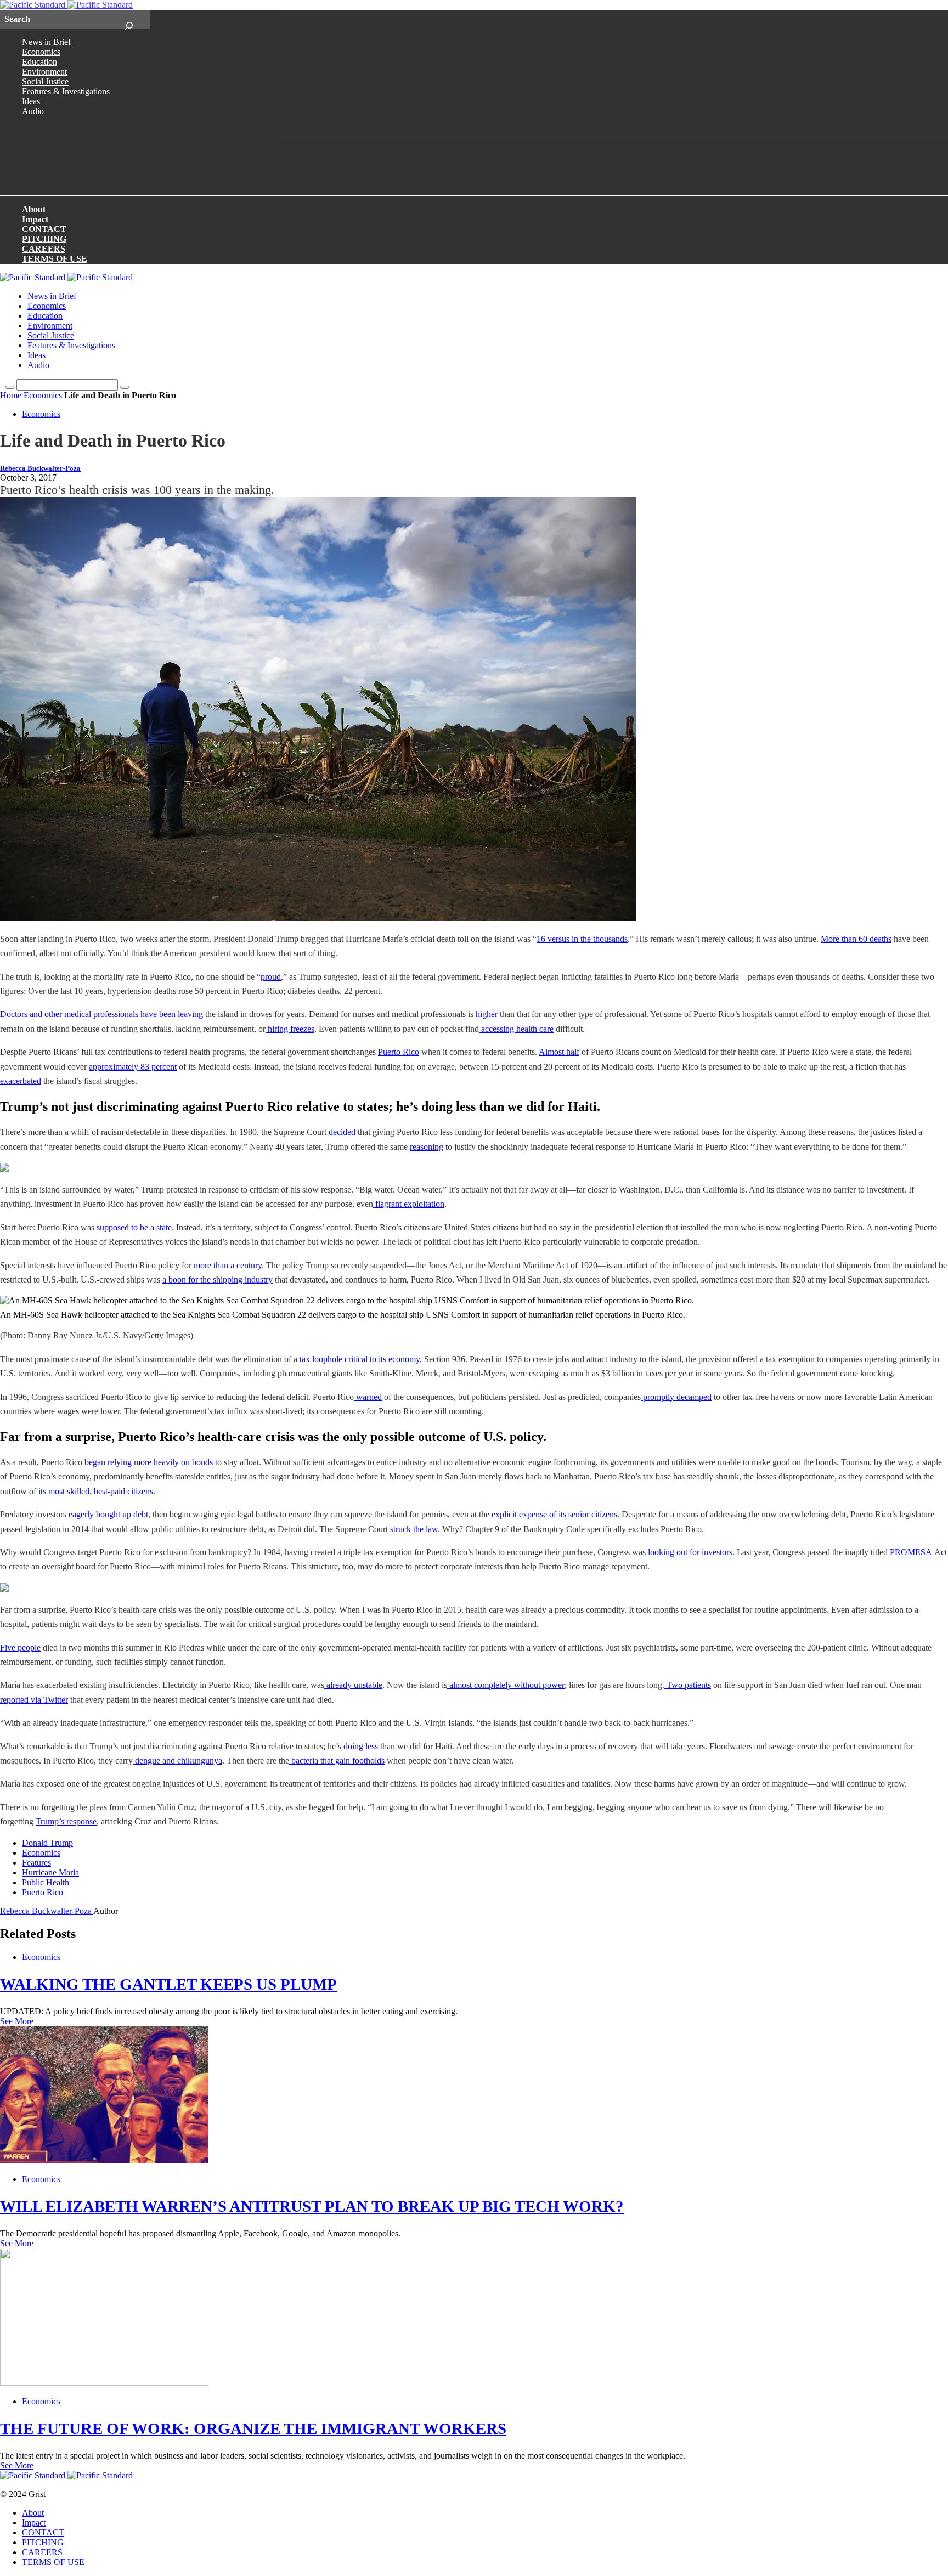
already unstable (354, 1685)
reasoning (427, 1147)
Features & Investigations (66, 91)
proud (271, 977)
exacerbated (21, 1081)
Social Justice (45, 81)
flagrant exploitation (410, 1204)
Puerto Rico (399, 1052)
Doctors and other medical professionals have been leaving (101, 1014)
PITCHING (44, 239)
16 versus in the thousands (582, 939)
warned (369, 1397)
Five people (20, 1648)
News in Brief (46, 42)
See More (17, 2021)
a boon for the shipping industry (218, 1279)
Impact (35, 219)
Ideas (31, 101)
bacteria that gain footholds (338, 1761)
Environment (44, 72)
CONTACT (44, 229)
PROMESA (911, 1552)
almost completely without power (507, 1685)
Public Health (46, 1882)
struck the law (414, 1529)
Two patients (689, 1685)
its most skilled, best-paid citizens (96, 1491)
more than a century (228, 1265)
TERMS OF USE (55, 259)
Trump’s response (66, 1821)
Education (39, 62)
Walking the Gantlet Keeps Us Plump (168, 1984)
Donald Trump (47, 1843)
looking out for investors (690, 1552)
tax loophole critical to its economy (360, 1359)
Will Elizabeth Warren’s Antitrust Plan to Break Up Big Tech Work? (312, 2206)
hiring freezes (291, 1029)
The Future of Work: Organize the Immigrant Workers (253, 2428)
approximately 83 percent (133, 1067)
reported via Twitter (34, 1700)
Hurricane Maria (50, 1872)
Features (36, 1863)
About (34, 209)
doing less (361, 1746)
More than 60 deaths (856, 939)
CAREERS (44, 249)
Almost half (559, 1052)
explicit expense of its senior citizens (554, 1514)
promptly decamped (677, 1397)
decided (342, 1132)
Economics (41, 52)
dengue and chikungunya (179, 1761)
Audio (33, 111)
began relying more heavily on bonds (149, 1462)
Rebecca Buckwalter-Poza (40, 468)
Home (11, 395)
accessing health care (517, 1029)
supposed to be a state (134, 1227)
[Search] (129, 19)
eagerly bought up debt (108, 1514)
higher (487, 1014)
